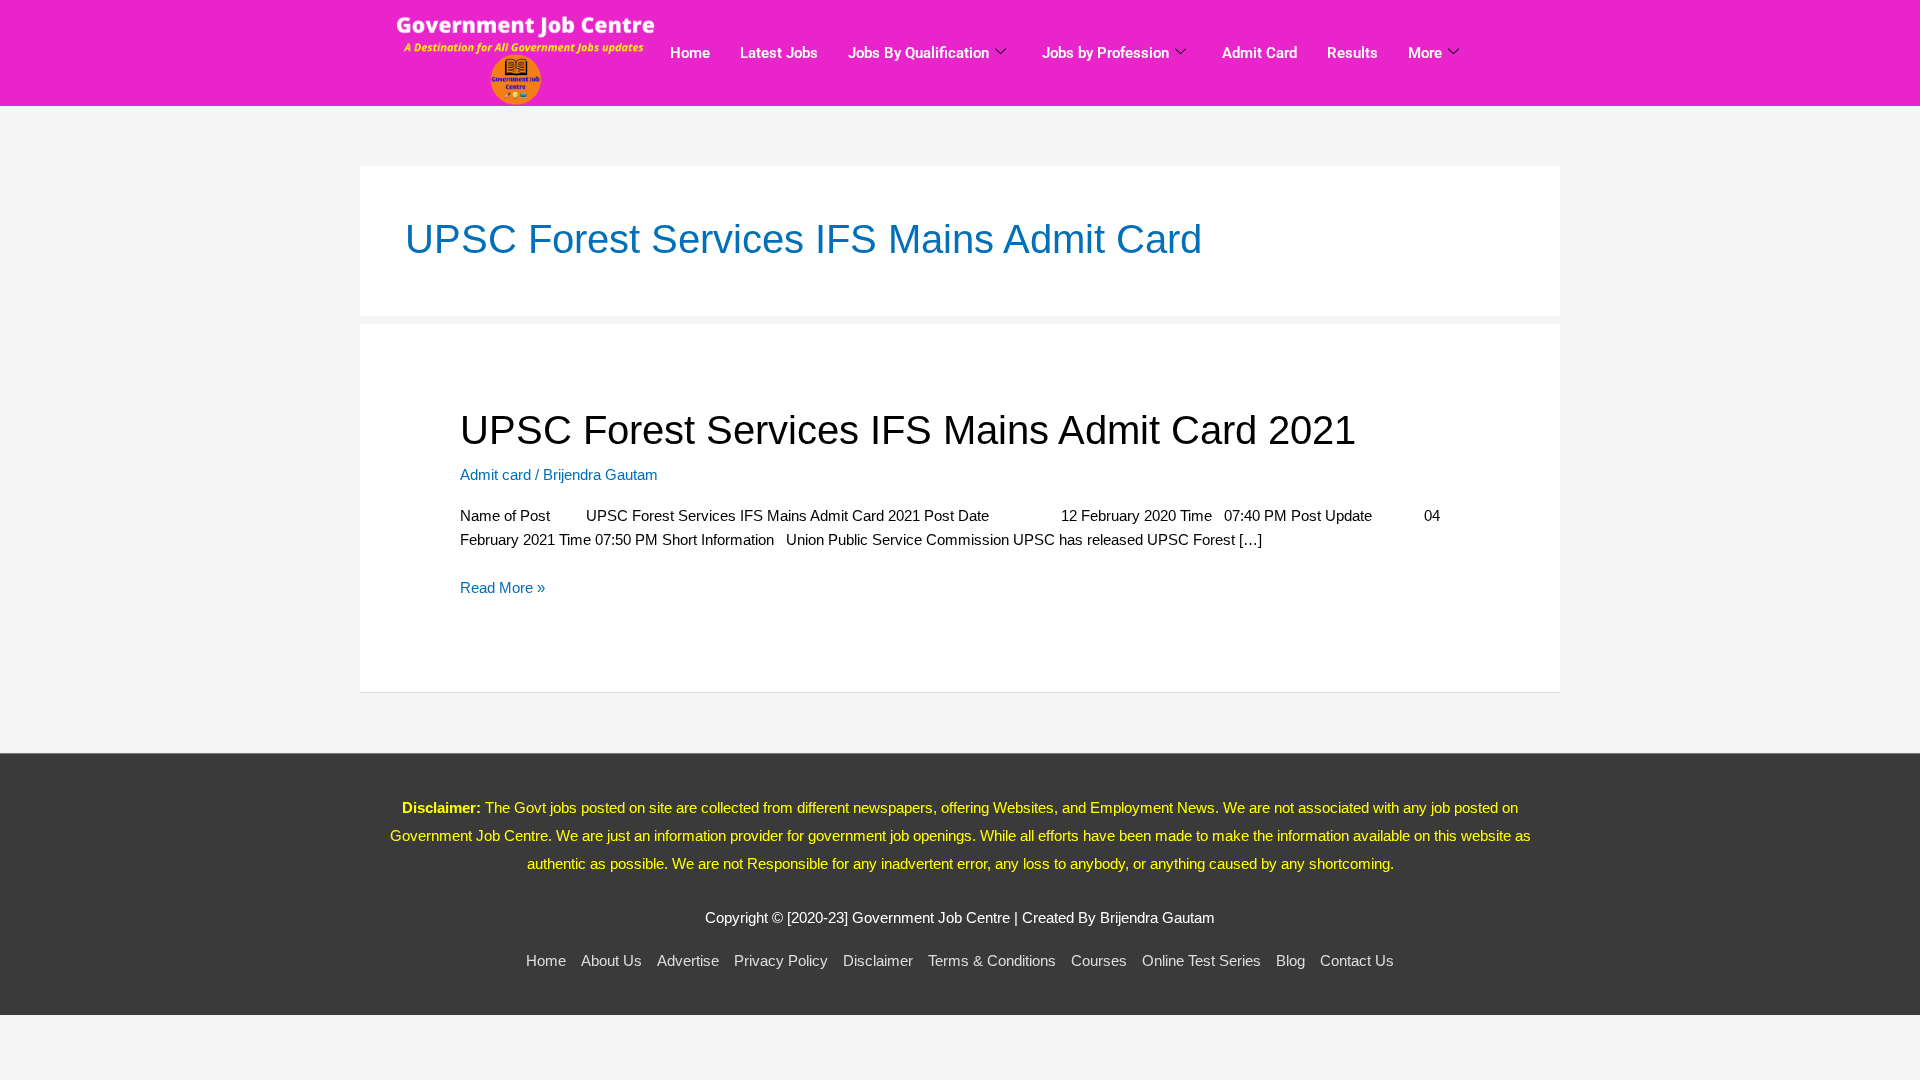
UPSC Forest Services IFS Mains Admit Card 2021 (908, 430)
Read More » (502, 586)
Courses (1099, 960)
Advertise (688, 960)
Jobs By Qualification (918, 53)
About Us (611, 960)
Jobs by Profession (1105, 53)
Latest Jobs (779, 53)
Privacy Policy (781, 960)
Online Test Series (1201, 960)
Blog (1290, 960)
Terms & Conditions (992, 960)
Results (1352, 53)
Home (690, 53)
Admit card (495, 474)
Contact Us (1357, 960)
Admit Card (1259, 53)
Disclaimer (878, 960)
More (1425, 53)
